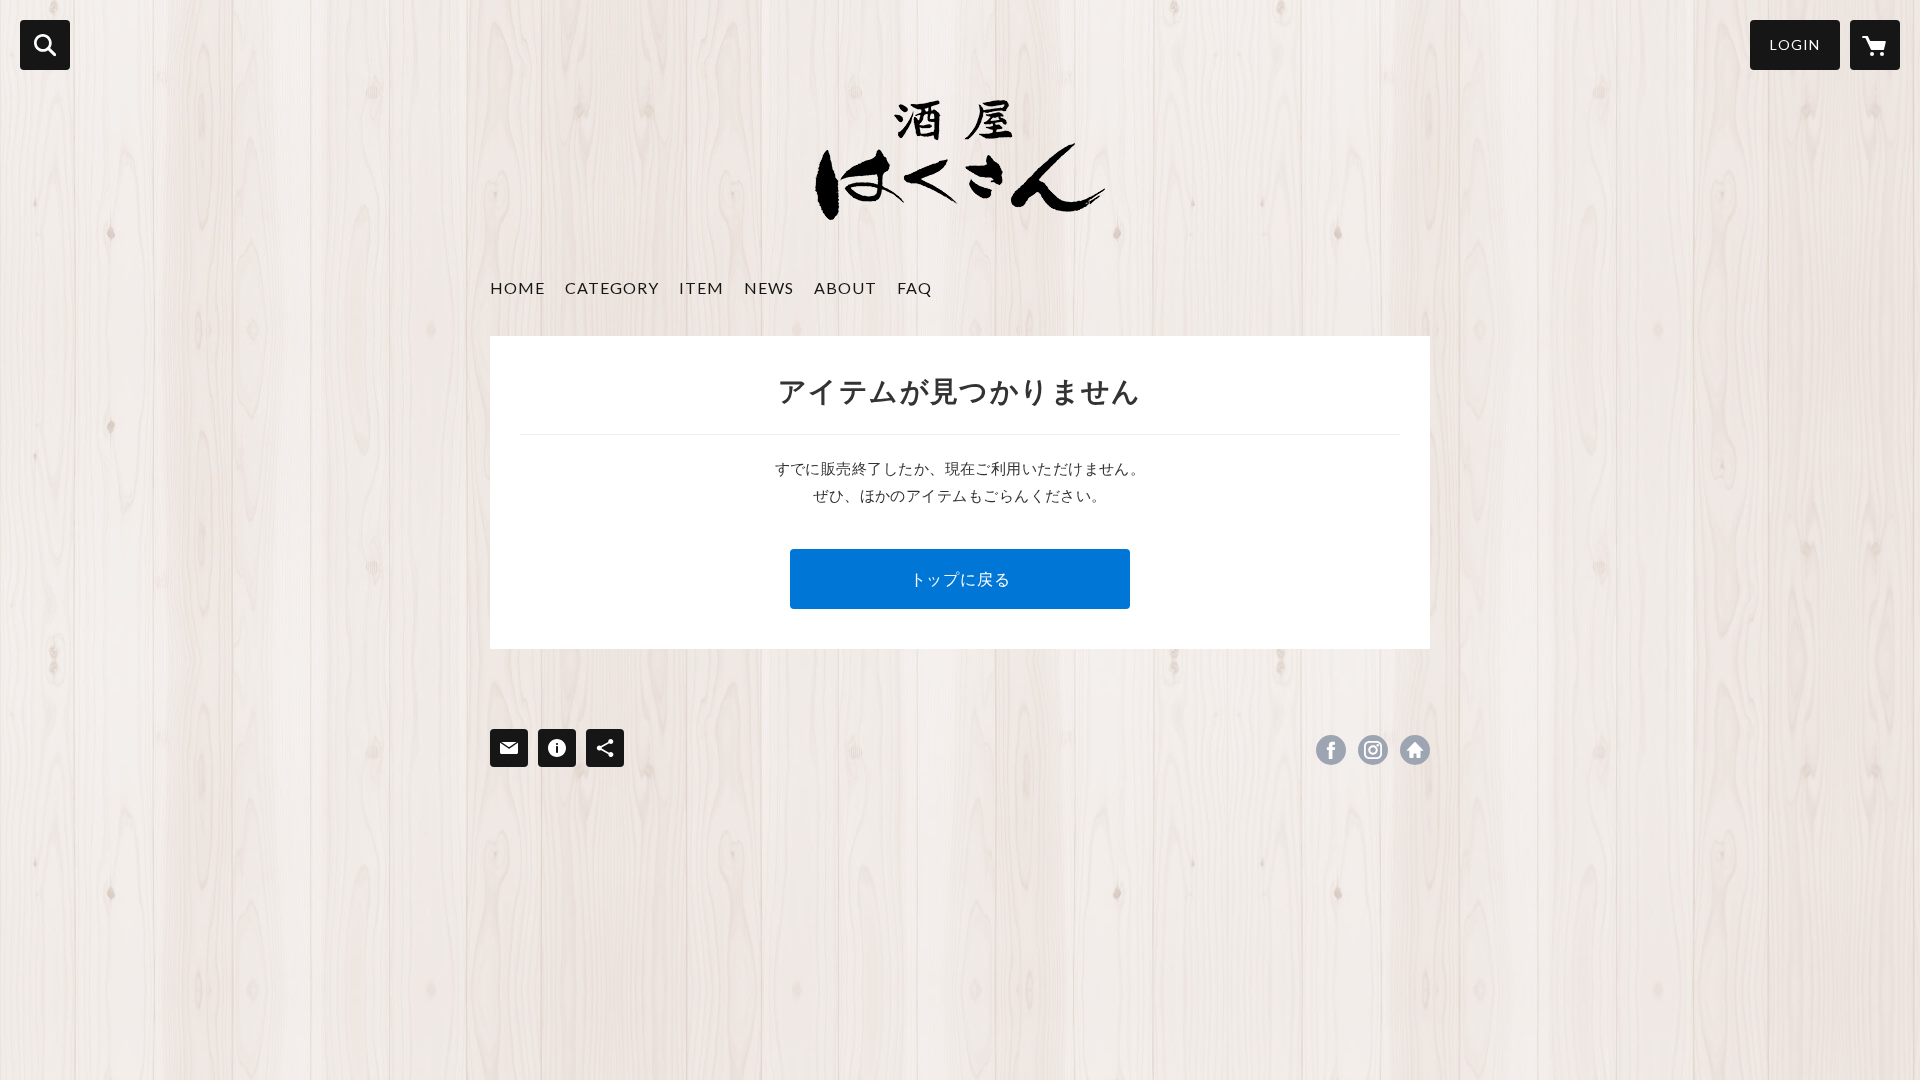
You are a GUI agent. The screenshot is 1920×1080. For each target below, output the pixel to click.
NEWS (769, 287)
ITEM (701, 287)
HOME (517, 287)
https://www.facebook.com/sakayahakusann (1331, 750)
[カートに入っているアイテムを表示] (1875, 45)
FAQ (914, 287)
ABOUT (845, 287)
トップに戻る (960, 578)
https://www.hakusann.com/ (1415, 750)
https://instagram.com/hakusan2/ (1373, 750)
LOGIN (1795, 44)
